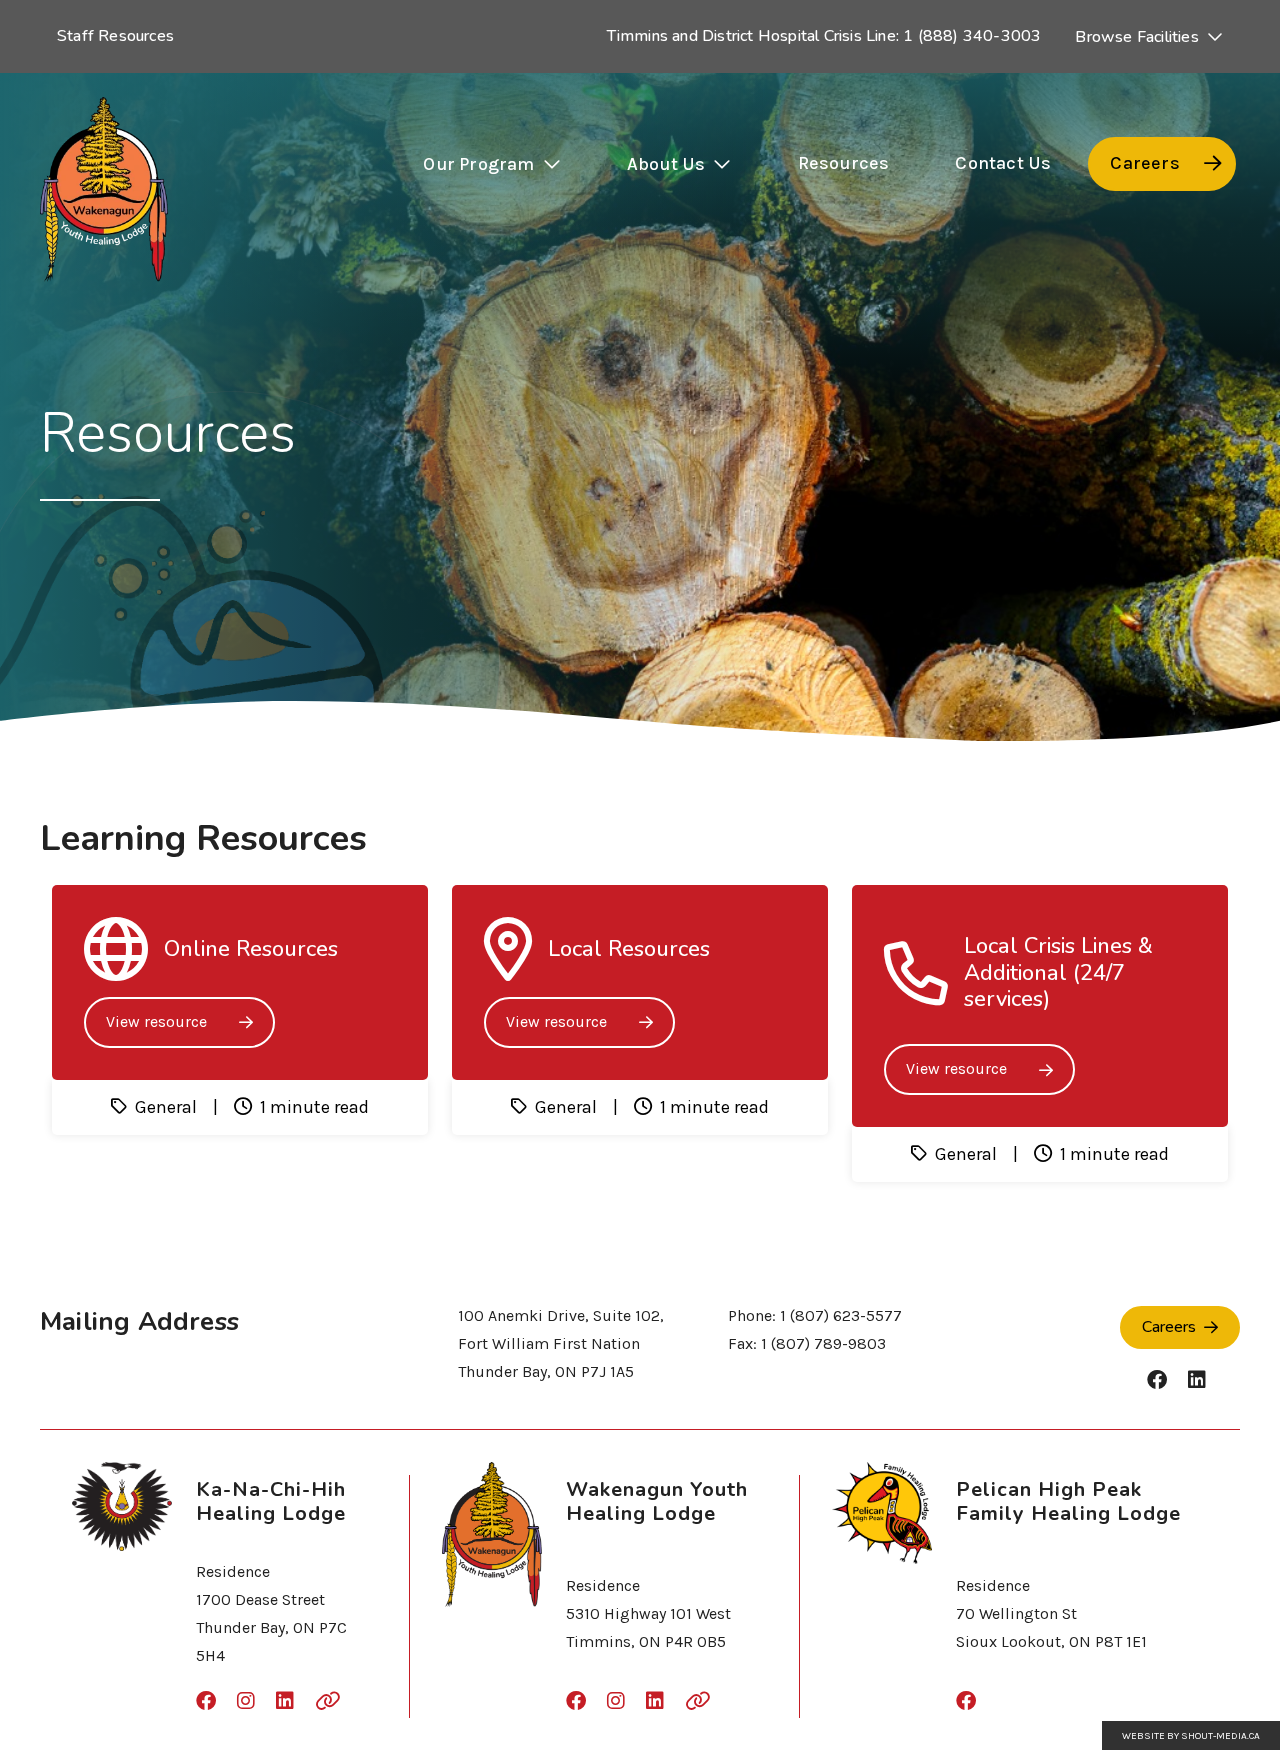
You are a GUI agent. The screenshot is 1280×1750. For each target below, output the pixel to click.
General (166, 1107)
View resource (156, 1021)
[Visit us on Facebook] (966, 1702)
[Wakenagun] (104, 189)
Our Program (478, 164)
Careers (1144, 163)
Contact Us (1003, 163)
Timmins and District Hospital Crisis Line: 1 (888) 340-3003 (824, 36)
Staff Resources (115, 36)
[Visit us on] (1157, 1381)
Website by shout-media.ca (1191, 1736)
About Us (666, 164)
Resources (844, 163)
